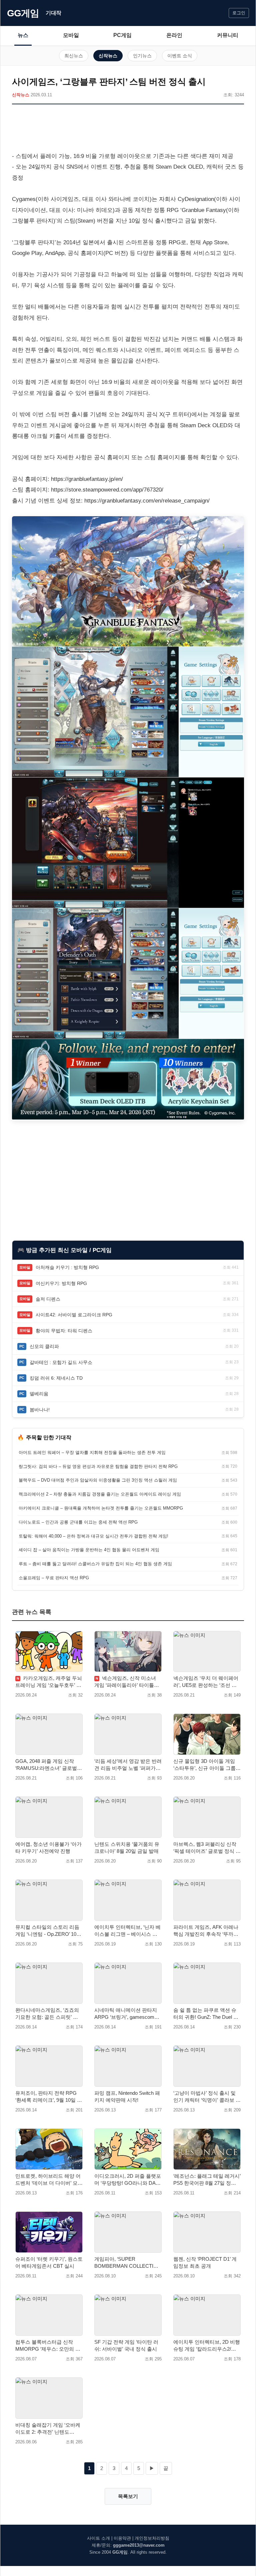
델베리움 (39, 1394)
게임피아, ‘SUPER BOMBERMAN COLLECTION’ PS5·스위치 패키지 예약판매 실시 (128, 2263)
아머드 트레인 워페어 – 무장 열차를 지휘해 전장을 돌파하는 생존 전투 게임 (92, 1452)
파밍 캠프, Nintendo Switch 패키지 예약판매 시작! (127, 2096)
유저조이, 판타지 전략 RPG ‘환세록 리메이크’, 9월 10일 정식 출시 (49, 2097)
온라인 (174, 35)
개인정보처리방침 (152, 2538)
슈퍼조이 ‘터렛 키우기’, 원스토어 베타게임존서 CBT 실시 (49, 2262)
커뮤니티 (228, 35)
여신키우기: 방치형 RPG (61, 1283)
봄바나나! (40, 1410)
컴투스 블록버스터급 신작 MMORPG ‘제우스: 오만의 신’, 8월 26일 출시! (49, 2346)
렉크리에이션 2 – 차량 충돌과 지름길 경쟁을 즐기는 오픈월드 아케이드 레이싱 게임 (100, 1494)
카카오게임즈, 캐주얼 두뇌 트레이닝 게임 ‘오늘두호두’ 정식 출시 (49, 1682)
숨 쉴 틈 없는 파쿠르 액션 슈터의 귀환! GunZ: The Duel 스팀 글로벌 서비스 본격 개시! (206, 2014)
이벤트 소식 (180, 56)
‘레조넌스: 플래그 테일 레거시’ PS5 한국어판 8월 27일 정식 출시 (207, 2180)
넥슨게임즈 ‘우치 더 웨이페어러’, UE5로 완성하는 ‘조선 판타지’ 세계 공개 (206, 1682)
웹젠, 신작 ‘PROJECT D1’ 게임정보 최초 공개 (205, 2262)
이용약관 (122, 2538)
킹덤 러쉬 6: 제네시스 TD (56, 1378)
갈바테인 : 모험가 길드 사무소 (61, 1362)
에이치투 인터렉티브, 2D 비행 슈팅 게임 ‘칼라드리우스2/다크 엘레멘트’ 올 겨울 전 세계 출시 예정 (207, 2346)
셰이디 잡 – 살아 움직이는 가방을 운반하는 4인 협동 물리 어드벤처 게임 (89, 1550)
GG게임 (23, 13)
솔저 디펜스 (48, 1299)
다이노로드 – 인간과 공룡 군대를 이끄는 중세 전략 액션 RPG (78, 1522)
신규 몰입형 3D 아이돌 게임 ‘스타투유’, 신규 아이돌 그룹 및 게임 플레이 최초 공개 (204, 1765)
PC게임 (122, 35)
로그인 (239, 13)
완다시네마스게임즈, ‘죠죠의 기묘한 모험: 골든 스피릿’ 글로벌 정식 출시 (47, 2014)
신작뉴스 (108, 56)
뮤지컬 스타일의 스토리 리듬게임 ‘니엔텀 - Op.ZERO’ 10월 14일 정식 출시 (48, 1931)
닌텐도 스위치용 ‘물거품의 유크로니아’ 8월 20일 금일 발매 (127, 1848)
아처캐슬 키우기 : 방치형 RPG (67, 1267)
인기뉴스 (142, 56)
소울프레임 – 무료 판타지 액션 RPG (54, 1578)
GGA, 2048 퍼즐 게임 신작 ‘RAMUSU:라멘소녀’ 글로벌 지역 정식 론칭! (46, 1765)
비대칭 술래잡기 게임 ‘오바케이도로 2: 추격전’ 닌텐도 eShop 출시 (48, 2429)
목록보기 (128, 2496)
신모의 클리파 (44, 1346)
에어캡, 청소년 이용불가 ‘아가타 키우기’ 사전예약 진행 (48, 1848)
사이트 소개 (98, 2538)
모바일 (71, 35)
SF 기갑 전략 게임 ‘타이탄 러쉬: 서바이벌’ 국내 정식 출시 (126, 2345)
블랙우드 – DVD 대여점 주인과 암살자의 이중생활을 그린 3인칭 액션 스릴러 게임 (98, 1480)
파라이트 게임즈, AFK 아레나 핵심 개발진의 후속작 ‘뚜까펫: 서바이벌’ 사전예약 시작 (206, 1931)
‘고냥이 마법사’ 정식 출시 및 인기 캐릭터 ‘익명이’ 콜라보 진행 (207, 2097)
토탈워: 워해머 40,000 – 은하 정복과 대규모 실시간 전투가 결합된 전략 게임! (93, 1536)
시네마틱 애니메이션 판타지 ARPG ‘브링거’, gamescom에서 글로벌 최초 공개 (127, 2014)
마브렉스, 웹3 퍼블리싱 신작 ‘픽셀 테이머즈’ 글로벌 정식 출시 (207, 1848)
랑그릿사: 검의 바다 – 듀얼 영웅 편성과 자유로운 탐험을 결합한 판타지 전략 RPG (98, 1466)
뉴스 (23, 35)
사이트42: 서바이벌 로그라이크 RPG (74, 1315)
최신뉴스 (74, 56)
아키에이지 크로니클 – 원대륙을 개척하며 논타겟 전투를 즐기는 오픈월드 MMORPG (101, 1508)
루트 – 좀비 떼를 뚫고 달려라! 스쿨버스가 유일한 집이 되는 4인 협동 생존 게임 (95, 1564)
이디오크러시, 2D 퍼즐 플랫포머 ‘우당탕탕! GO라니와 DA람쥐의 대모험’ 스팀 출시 (128, 2180)
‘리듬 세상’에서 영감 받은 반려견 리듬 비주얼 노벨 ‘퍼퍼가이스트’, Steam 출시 (128, 1765)
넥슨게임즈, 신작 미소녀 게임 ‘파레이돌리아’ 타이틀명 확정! (127, 1682)
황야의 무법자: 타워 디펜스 (64, 1331)
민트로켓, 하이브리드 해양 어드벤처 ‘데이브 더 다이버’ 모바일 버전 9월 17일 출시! (49, 2180)
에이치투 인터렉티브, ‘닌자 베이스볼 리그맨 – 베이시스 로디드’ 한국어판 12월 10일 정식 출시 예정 (128, 1931)
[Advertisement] (128, 129)
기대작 (53, 13)
